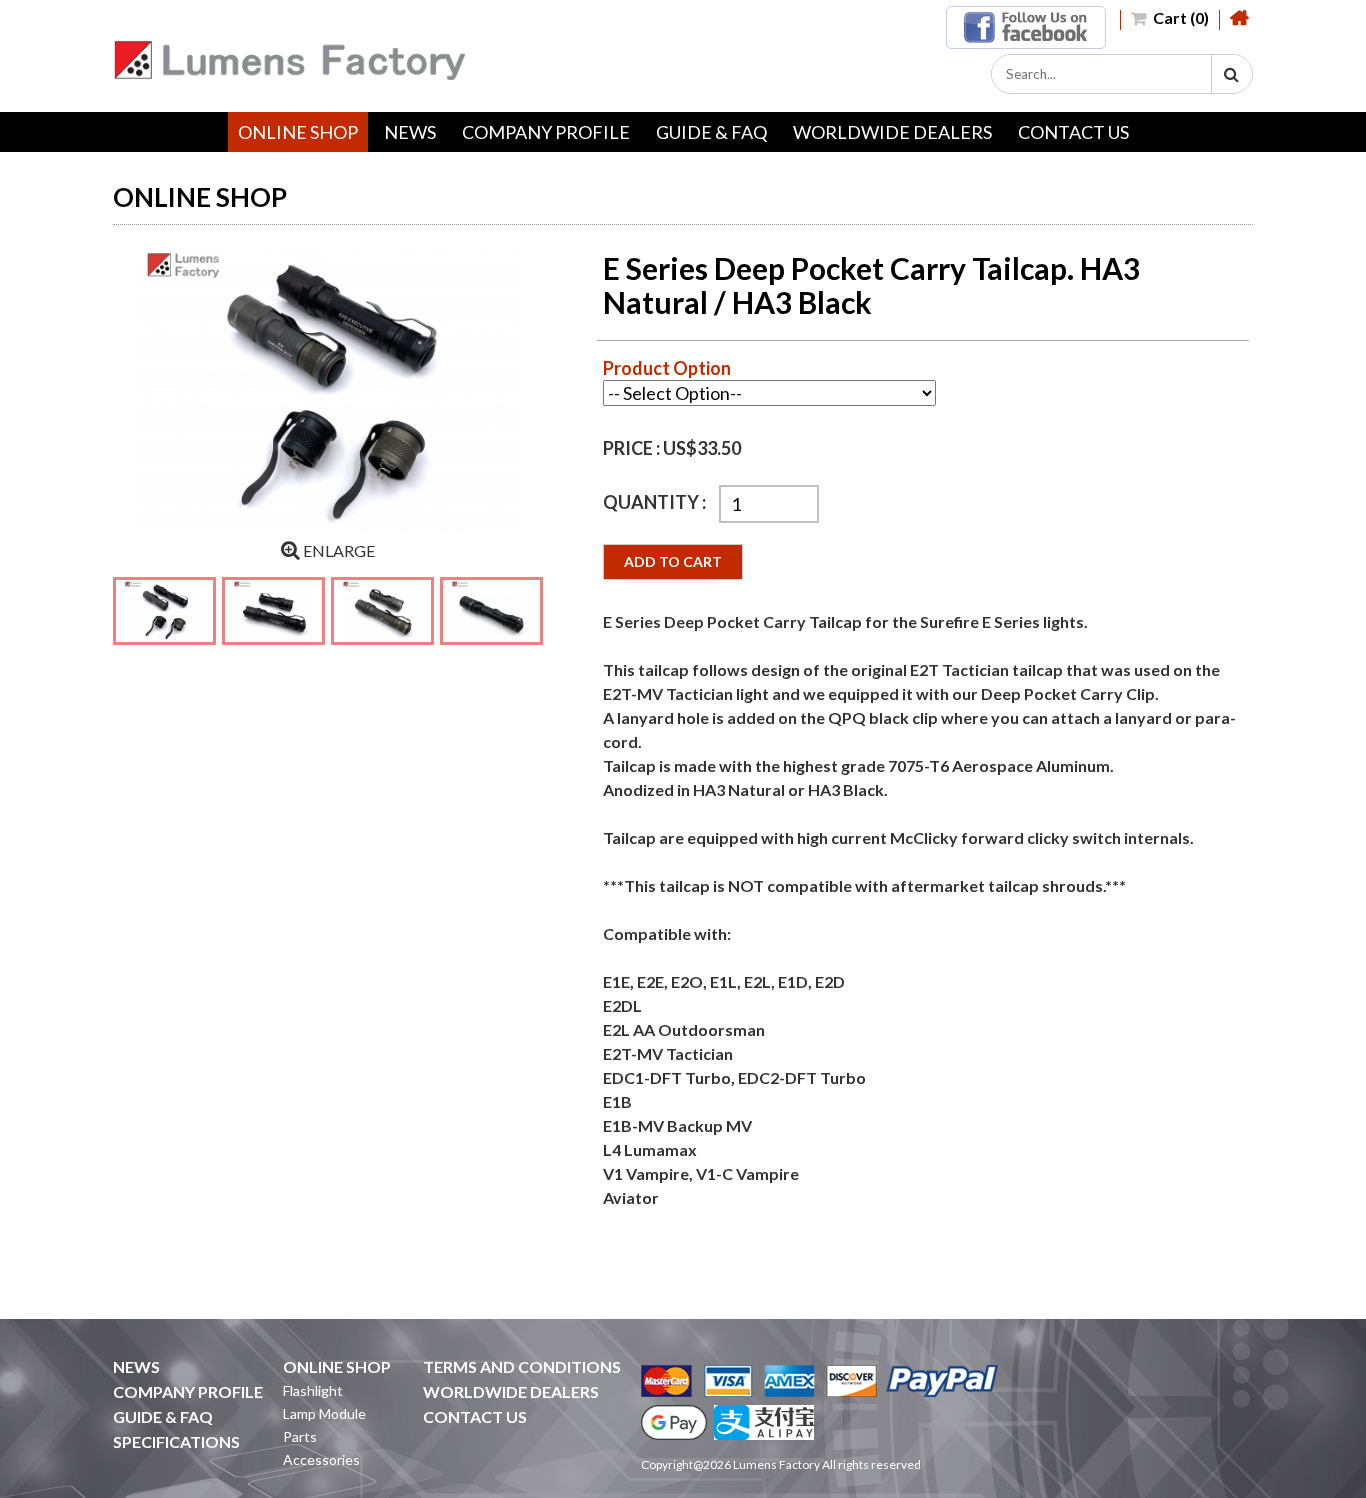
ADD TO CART (673, 561)
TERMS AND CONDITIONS (522, 1366)
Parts (300, 1436)
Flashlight (313, 1390)
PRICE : (633, 448)
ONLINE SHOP (298, 132)
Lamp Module (324, 1413)
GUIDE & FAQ (711, 132)
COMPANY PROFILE (546, 132)
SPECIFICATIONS (176, 1441)
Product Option (667, 368)
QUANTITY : (656, 502)
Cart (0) (1179, 17)
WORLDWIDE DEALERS (892, 132)
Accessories (321, 1459)
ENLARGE (337, 550)
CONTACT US (1073, 132)
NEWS (410, 132)
